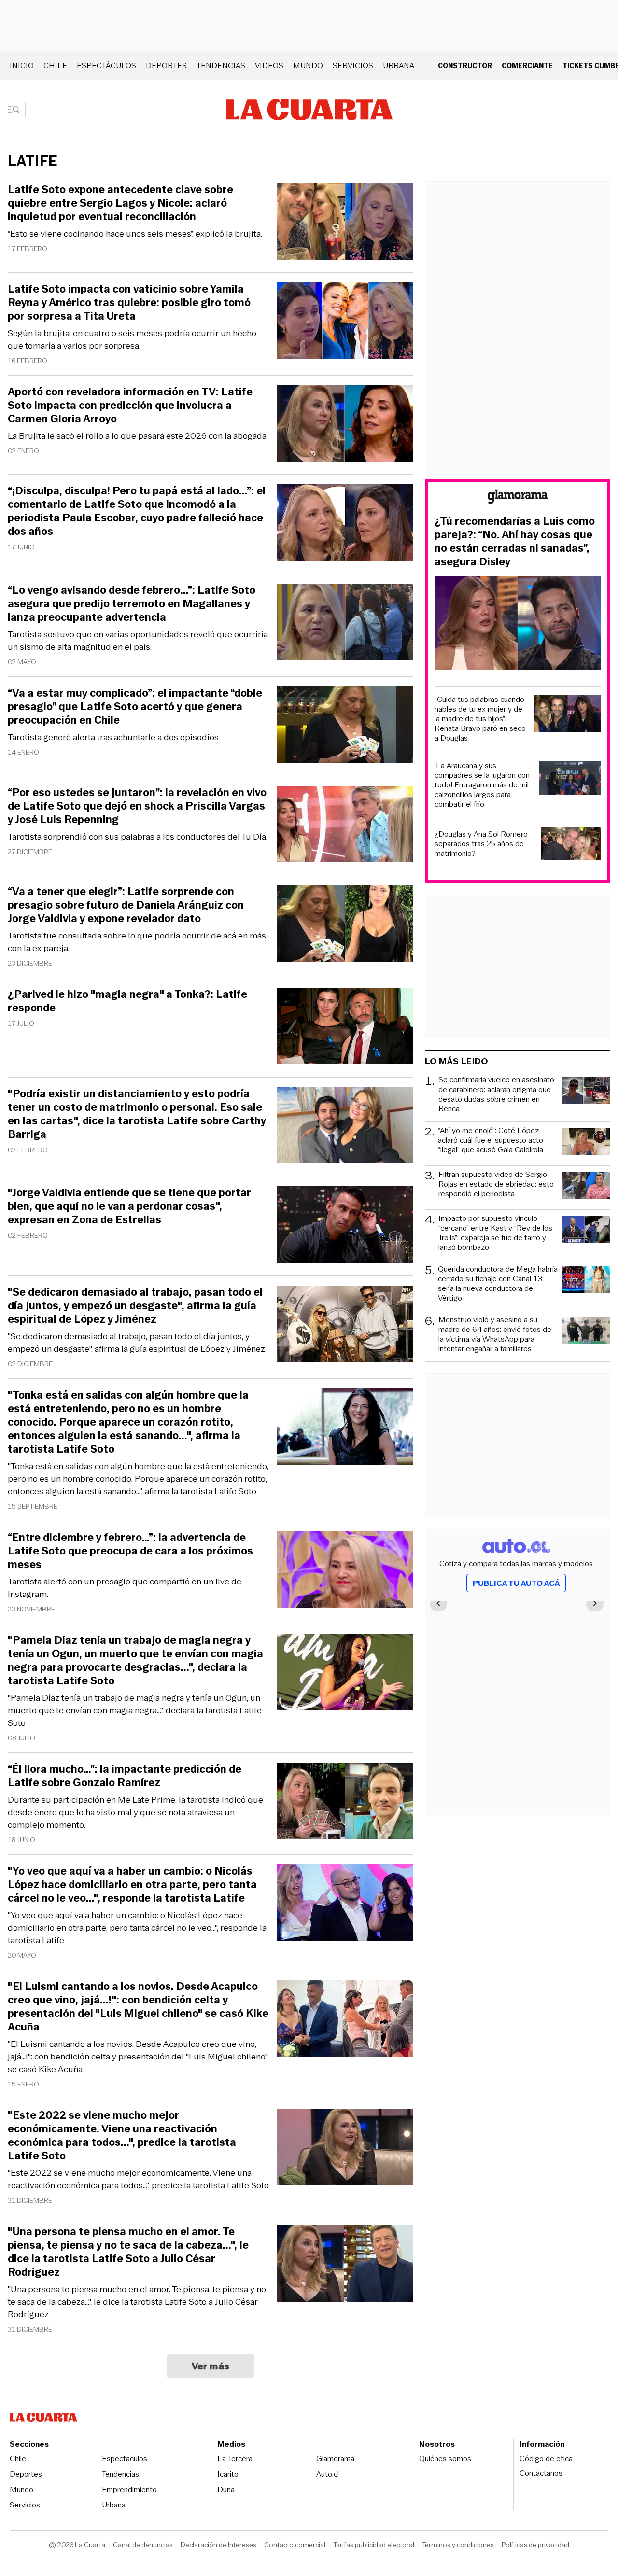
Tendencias (221, 65)
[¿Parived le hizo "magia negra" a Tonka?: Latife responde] (345, 1028)
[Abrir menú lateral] (17, 110)
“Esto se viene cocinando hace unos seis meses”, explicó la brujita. (135, 234)
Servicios (353, 65)
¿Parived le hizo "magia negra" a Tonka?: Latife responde (127, 1001)
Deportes (166, 65)
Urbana (399, 65)
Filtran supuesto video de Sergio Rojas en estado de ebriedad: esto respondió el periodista (496, 1184)
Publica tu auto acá (516, 1583)
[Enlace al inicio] (518, 498)
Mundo (308, 65)
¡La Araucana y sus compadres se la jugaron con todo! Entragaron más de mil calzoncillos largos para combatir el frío (482, 785)
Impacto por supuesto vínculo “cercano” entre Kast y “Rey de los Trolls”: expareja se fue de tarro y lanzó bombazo (495, 1233)
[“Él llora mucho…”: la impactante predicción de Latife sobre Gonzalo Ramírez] (345, 1802)
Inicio (22, 65)
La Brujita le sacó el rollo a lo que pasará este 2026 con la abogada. (138, 436)
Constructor (465, 65)
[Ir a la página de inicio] (309, 110)
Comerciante (527, 65)
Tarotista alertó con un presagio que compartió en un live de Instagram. (125, 1588)
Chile (55, 65)
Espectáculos (106, 65)
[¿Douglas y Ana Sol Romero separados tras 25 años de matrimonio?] (571, 845)
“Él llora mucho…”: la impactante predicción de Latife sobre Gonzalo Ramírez (125, 1776)
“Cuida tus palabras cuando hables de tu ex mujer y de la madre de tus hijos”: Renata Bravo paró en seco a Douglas (480, 719)
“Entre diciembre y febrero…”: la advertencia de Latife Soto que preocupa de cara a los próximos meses (130, 1551)
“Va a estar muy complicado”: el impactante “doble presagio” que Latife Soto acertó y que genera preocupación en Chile (135, 707)
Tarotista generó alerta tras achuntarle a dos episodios (113, 737)
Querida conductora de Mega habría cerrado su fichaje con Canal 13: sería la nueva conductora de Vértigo (498, 1284)
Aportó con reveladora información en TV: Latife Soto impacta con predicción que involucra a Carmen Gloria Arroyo (130, 406)
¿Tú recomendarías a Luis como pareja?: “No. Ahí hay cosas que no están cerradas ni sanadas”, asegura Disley (515, 542)
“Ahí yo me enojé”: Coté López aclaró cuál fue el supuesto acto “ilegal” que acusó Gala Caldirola (491, 1141)
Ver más (211, 2366)
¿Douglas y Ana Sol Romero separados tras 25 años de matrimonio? (481, 844)
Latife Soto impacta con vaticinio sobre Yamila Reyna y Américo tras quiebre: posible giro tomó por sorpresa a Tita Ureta (129, 303)
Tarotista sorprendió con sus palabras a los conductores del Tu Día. (138, 837)
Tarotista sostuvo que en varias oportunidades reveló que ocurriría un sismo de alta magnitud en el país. (138, 641)
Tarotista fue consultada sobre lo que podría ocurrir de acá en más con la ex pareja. (137, 942)
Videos (269, 65)
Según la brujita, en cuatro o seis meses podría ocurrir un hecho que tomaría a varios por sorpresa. (132, 339)
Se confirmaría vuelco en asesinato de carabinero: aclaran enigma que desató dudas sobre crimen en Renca (496, 1094)
